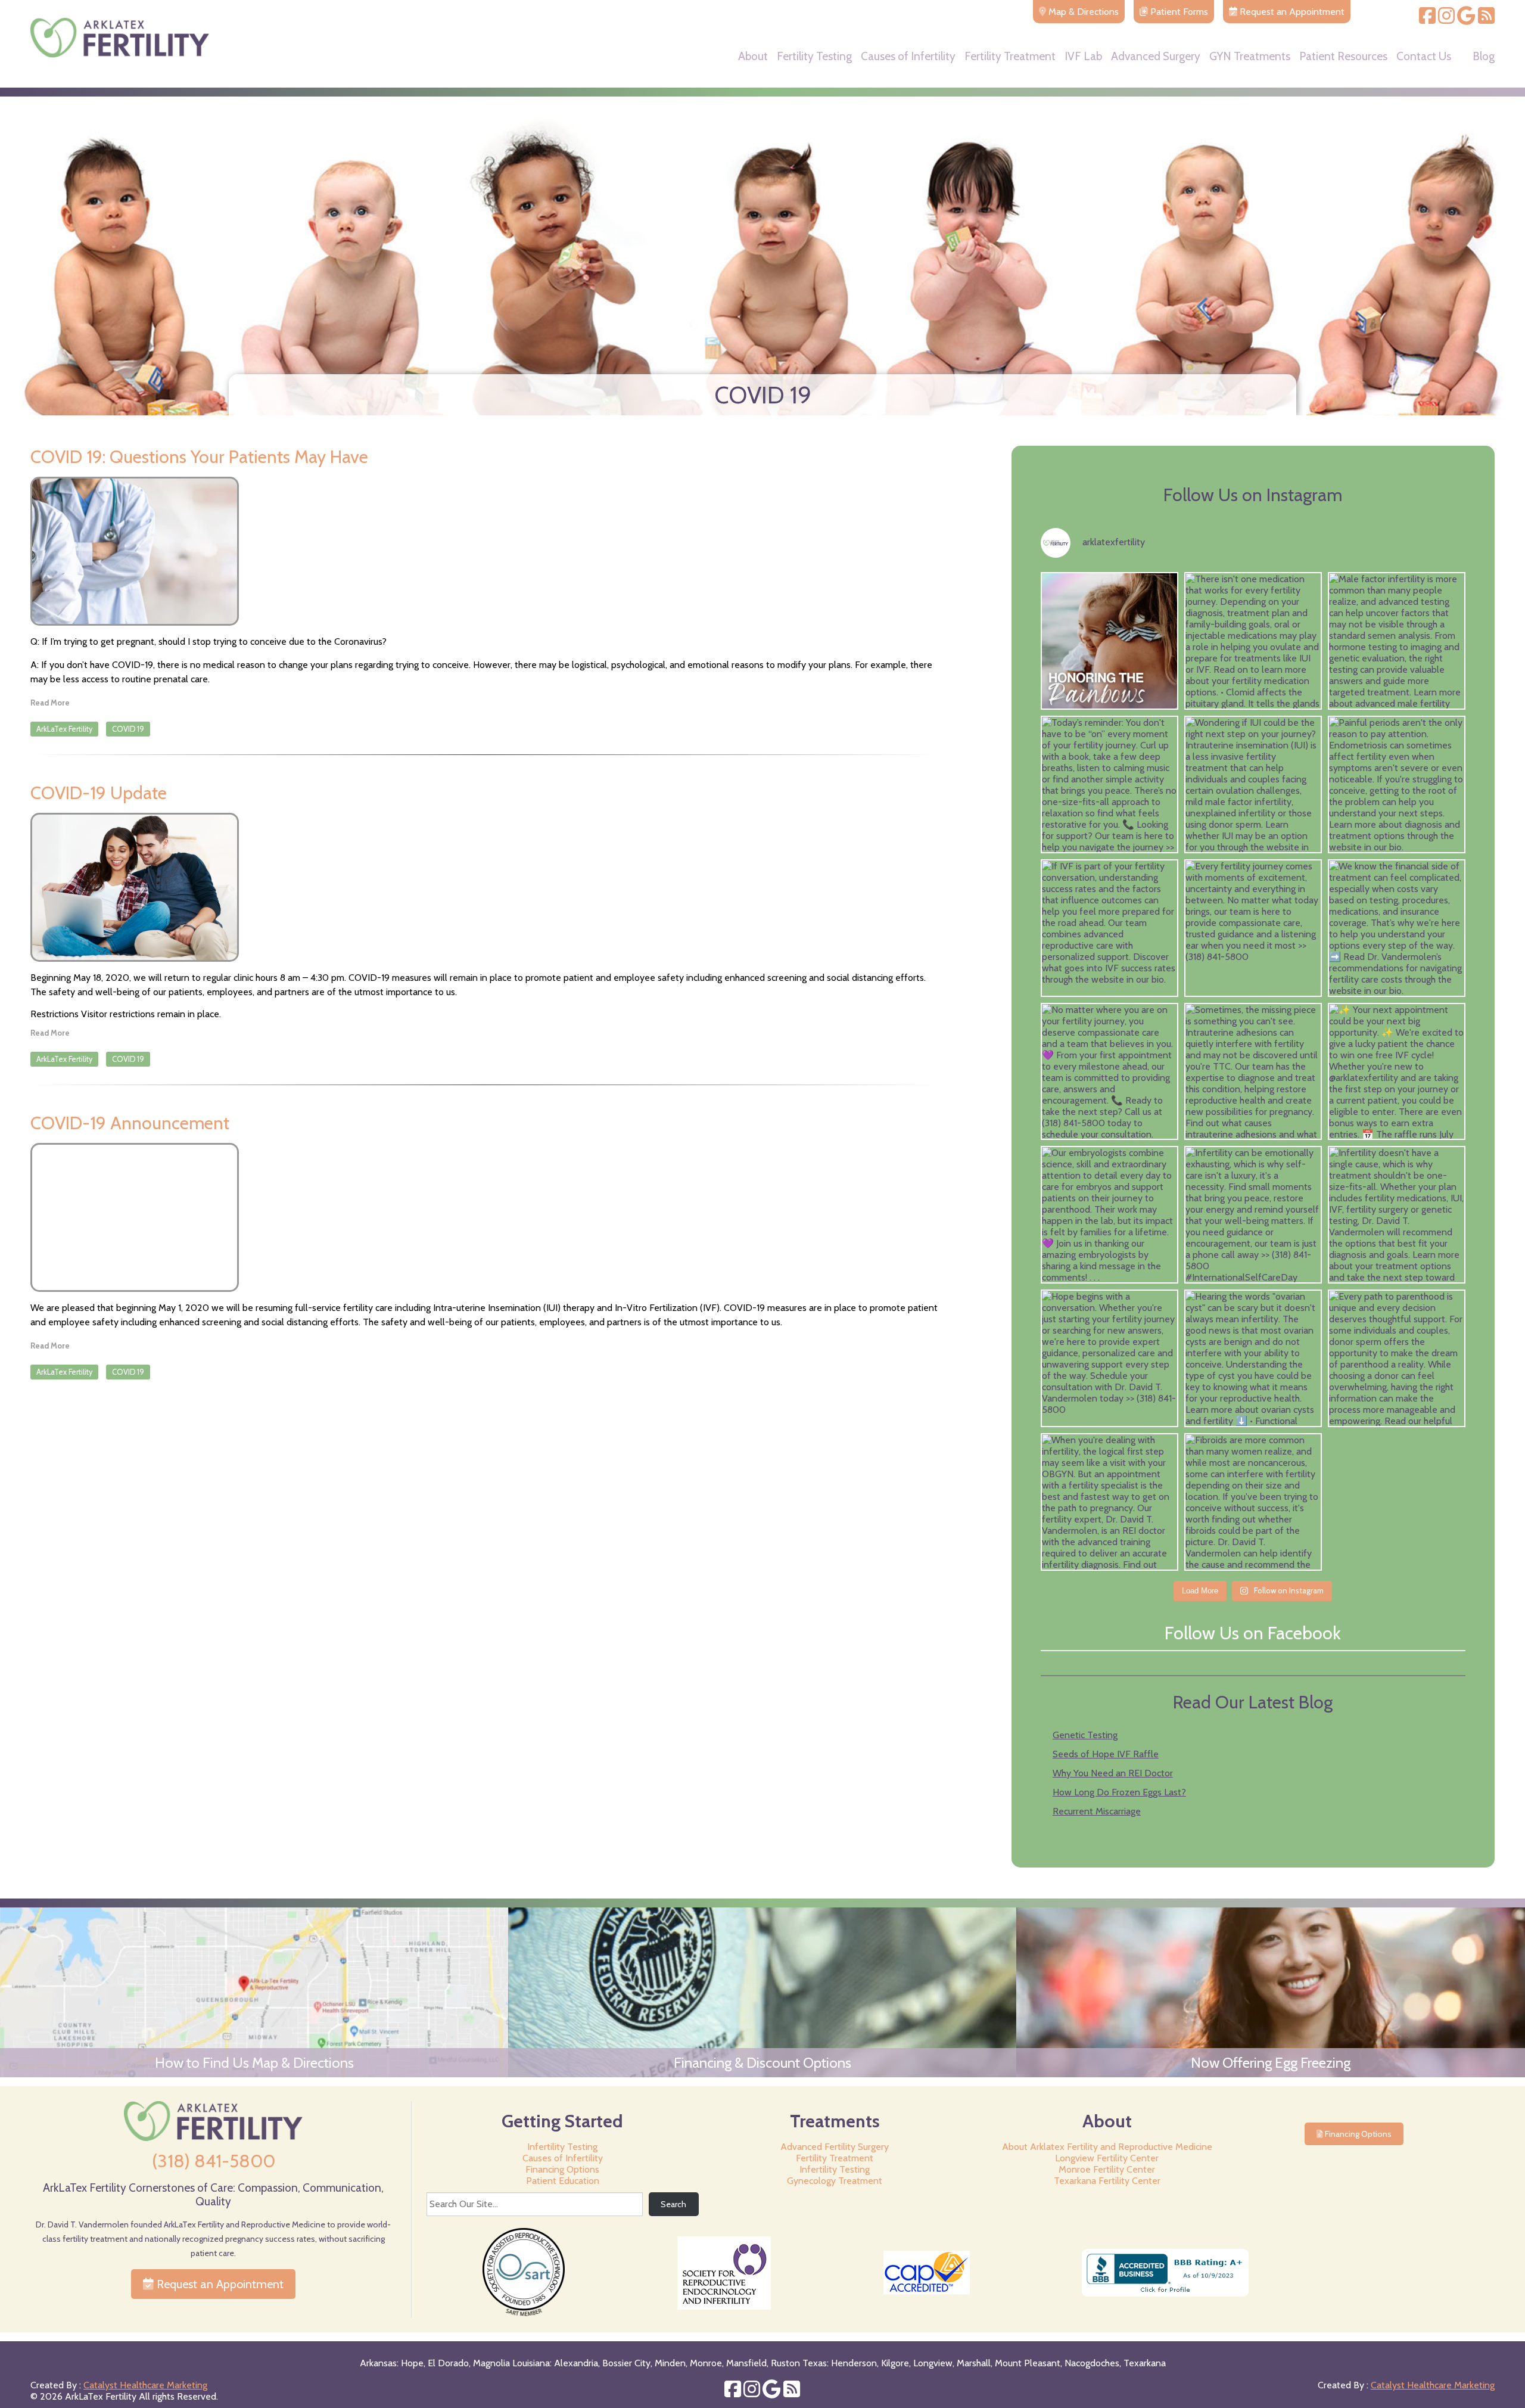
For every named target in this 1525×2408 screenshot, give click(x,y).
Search (673, 2204)
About (753, 57)
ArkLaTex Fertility (64, 729)
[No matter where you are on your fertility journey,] (1109, 1072)
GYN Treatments (1250, 57)
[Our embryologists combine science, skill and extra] (1109, 1215)
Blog (1484, 57)
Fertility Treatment (1010, 57)
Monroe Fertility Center (1107, 2169)
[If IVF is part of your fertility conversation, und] (1109, 928)
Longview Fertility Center (1107, 2158)
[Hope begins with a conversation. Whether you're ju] (1109, 1358)
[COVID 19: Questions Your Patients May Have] (484, 551)
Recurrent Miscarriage (1097, 1811)
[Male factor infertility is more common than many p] (1397, 641)
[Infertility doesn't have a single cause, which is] (1397, 1215)
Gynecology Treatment (835, 2181)
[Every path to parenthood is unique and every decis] (1397, 1358)
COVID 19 (128, 729)
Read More (50, 703)
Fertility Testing (814, 57)
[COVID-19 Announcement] (484, 1217)
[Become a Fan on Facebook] (1427, 19)
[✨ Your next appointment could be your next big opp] (1397, 1072)
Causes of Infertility (908, 57)
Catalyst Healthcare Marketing (145, 2385)
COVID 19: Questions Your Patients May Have (199, 457)
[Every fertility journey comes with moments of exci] (1253, 928)
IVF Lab (1083, 57)
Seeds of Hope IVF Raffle (1106, 1754)
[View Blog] (1486, 19)
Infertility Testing (562, 2147)
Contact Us (1424, 57)
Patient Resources (1343, 57)
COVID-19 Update (99, 793)
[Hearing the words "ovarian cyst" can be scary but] (1253, 1358)
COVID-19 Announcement (130, 1123)
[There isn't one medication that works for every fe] (1253, 641)
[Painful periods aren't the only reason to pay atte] (1397, 784)
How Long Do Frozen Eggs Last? (1119, 1792)
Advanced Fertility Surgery (835, 2147)
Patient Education (563, 2181)
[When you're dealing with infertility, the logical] (1109, 1502)
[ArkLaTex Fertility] (120, 55)
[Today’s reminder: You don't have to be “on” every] (1109, 784)
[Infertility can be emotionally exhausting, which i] (1253, 1215)
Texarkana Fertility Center (1107, 2181)
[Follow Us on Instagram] (1446, 19)
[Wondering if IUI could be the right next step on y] (1253, 784)
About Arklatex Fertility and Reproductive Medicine (1107, 2147)
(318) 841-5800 (214, 2161)
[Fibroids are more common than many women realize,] (1253, 1502)
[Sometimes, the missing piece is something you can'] (1253, 1072)
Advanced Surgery (1156, 57)
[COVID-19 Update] (484, 887)
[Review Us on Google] (1466, 19)
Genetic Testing (1085, 1735)
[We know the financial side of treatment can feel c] (1397, 928)
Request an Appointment (219, 2284)
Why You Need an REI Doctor (1113, 1773)
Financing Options (562, 2169)
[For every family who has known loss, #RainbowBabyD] (1109, 641)
